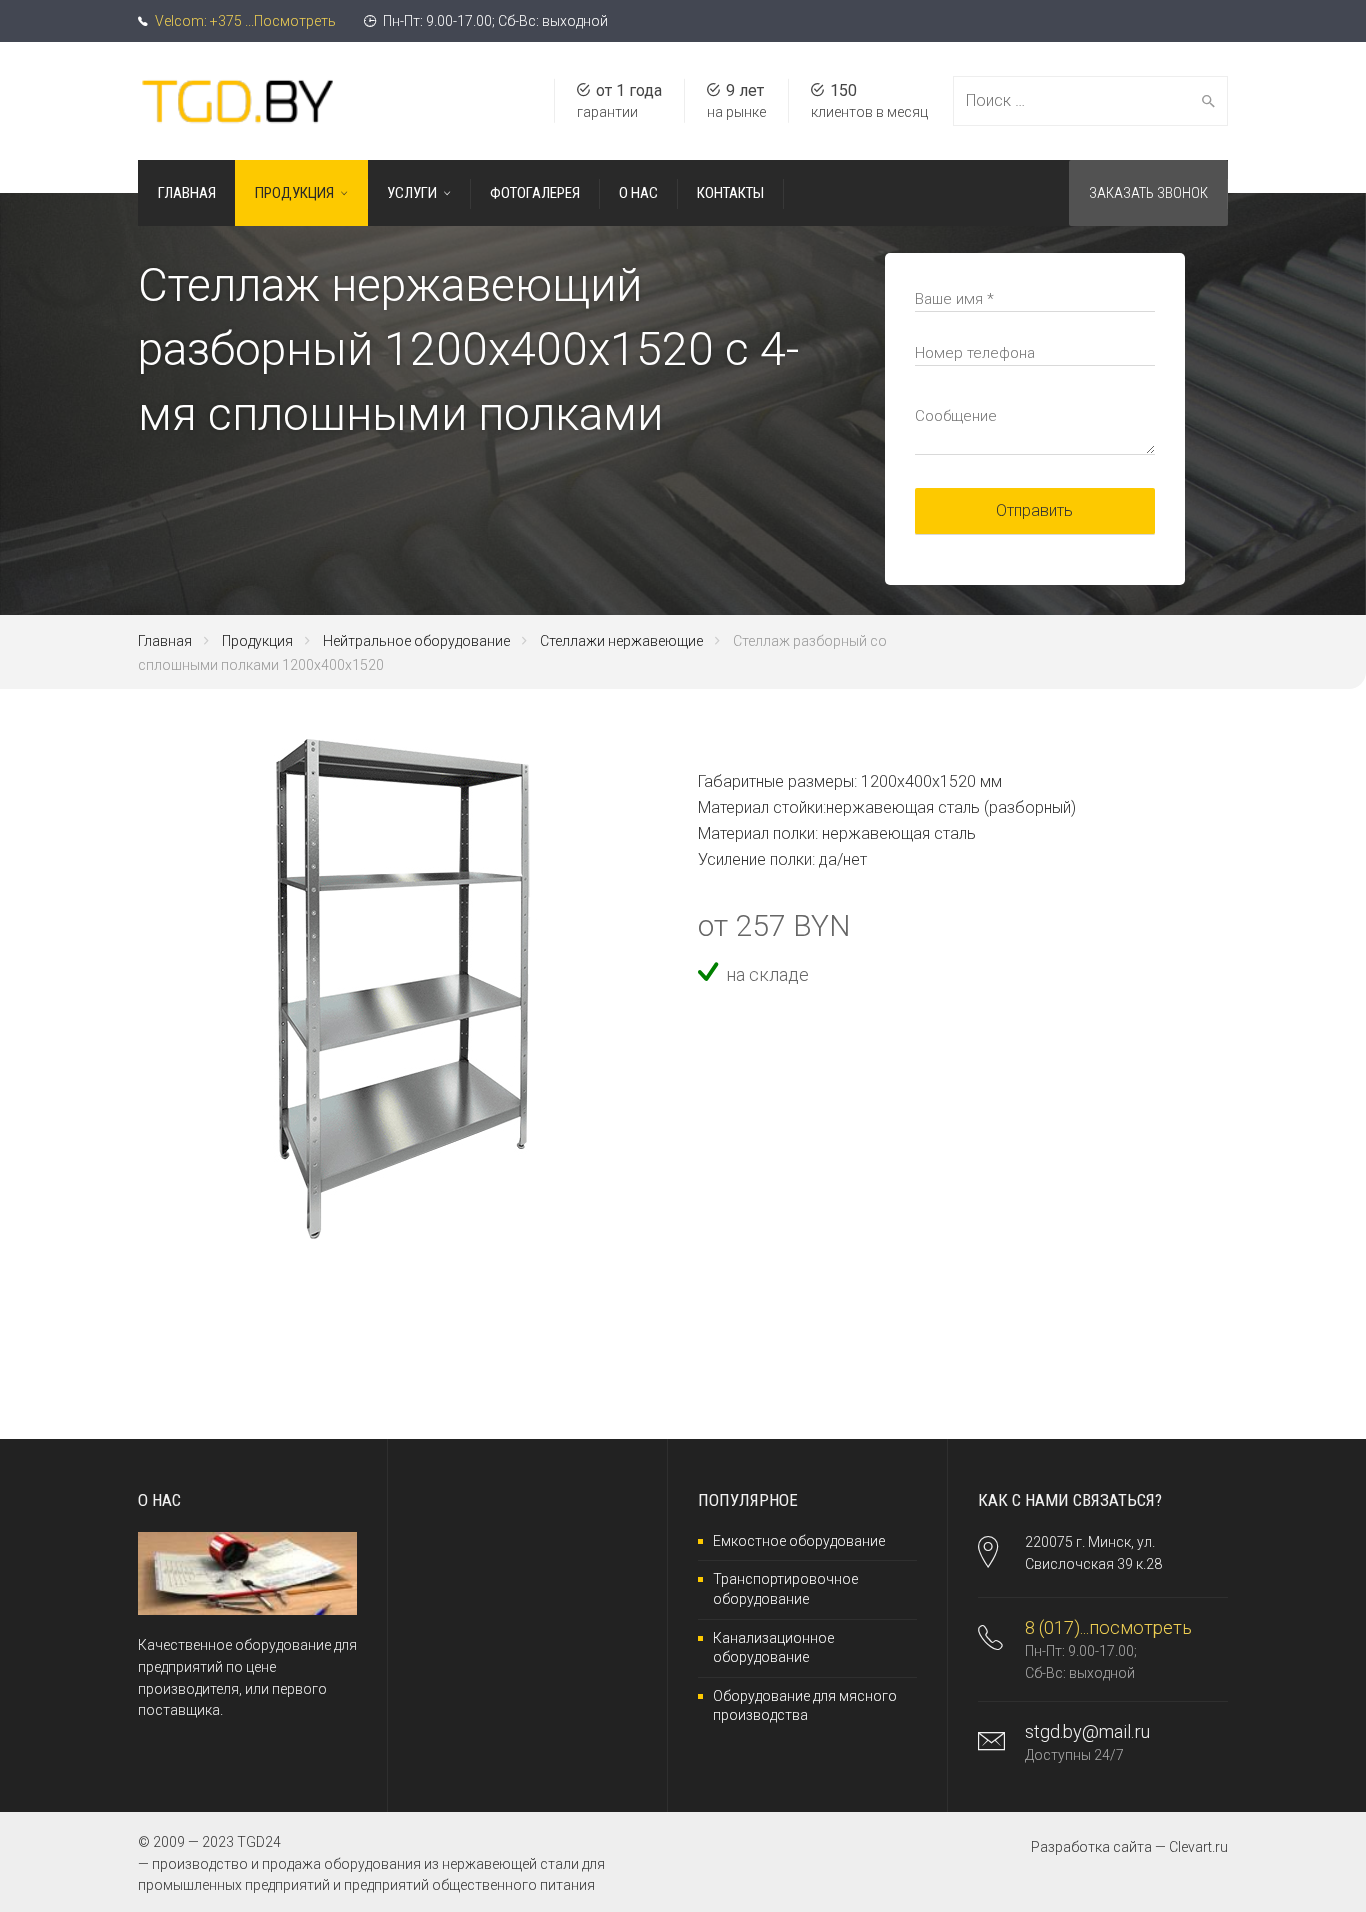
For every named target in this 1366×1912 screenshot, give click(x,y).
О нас (638, 193)
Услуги (412, 193)
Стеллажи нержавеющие (621, 641)
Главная (187, 193)
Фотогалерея (535, 193)
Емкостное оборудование (799, 1541)
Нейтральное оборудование (416, 641)
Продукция (294, 193)
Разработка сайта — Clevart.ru (1129, 1847)
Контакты (730, 193)
